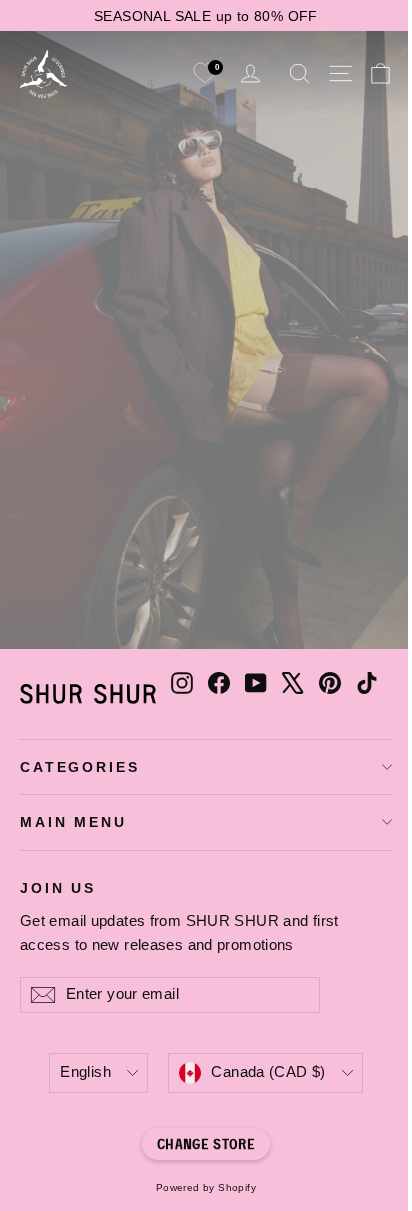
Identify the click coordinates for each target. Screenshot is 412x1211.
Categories (80, 767)
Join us (58, 887)
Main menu (73, 822)
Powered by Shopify (206, 1187)
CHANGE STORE (206, 1143)
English (85, 1072)
